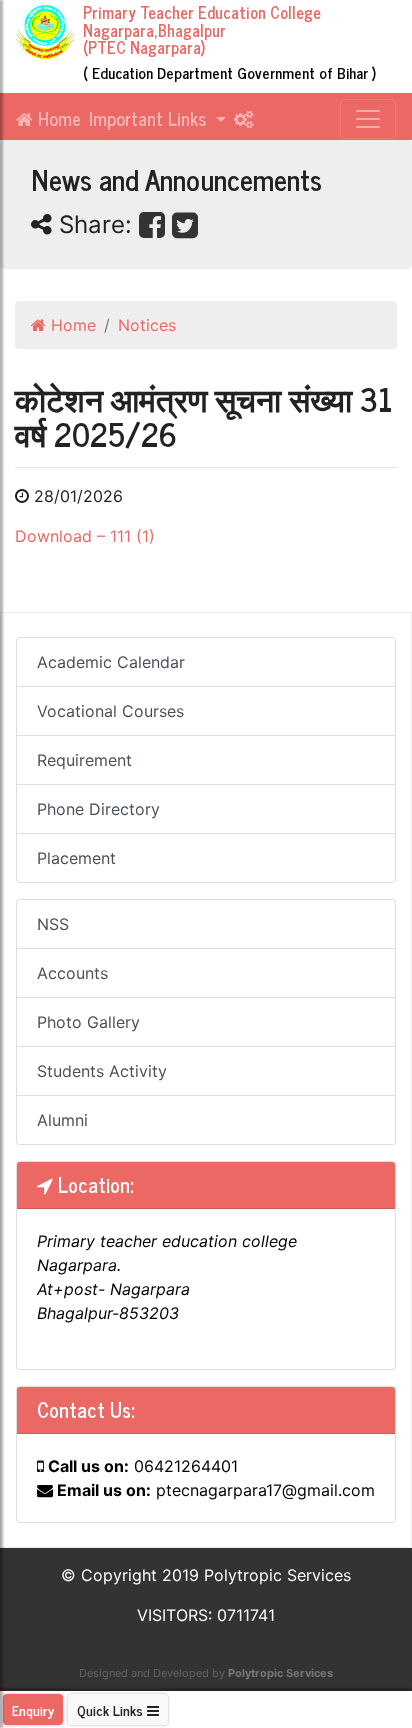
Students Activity (102, 1071)
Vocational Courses (110, 711)
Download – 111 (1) (85, 536)
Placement (76, 858)
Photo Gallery (88, 1022)
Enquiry (33, 1709)
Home (57, 118)
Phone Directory (98, 809)
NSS (53, 924)
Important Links (150, 118)
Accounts (72, 973)
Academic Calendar (111, 662)
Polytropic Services (280, 1673)
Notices (147, 325)
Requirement (84, 760)
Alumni (62, 1120)
